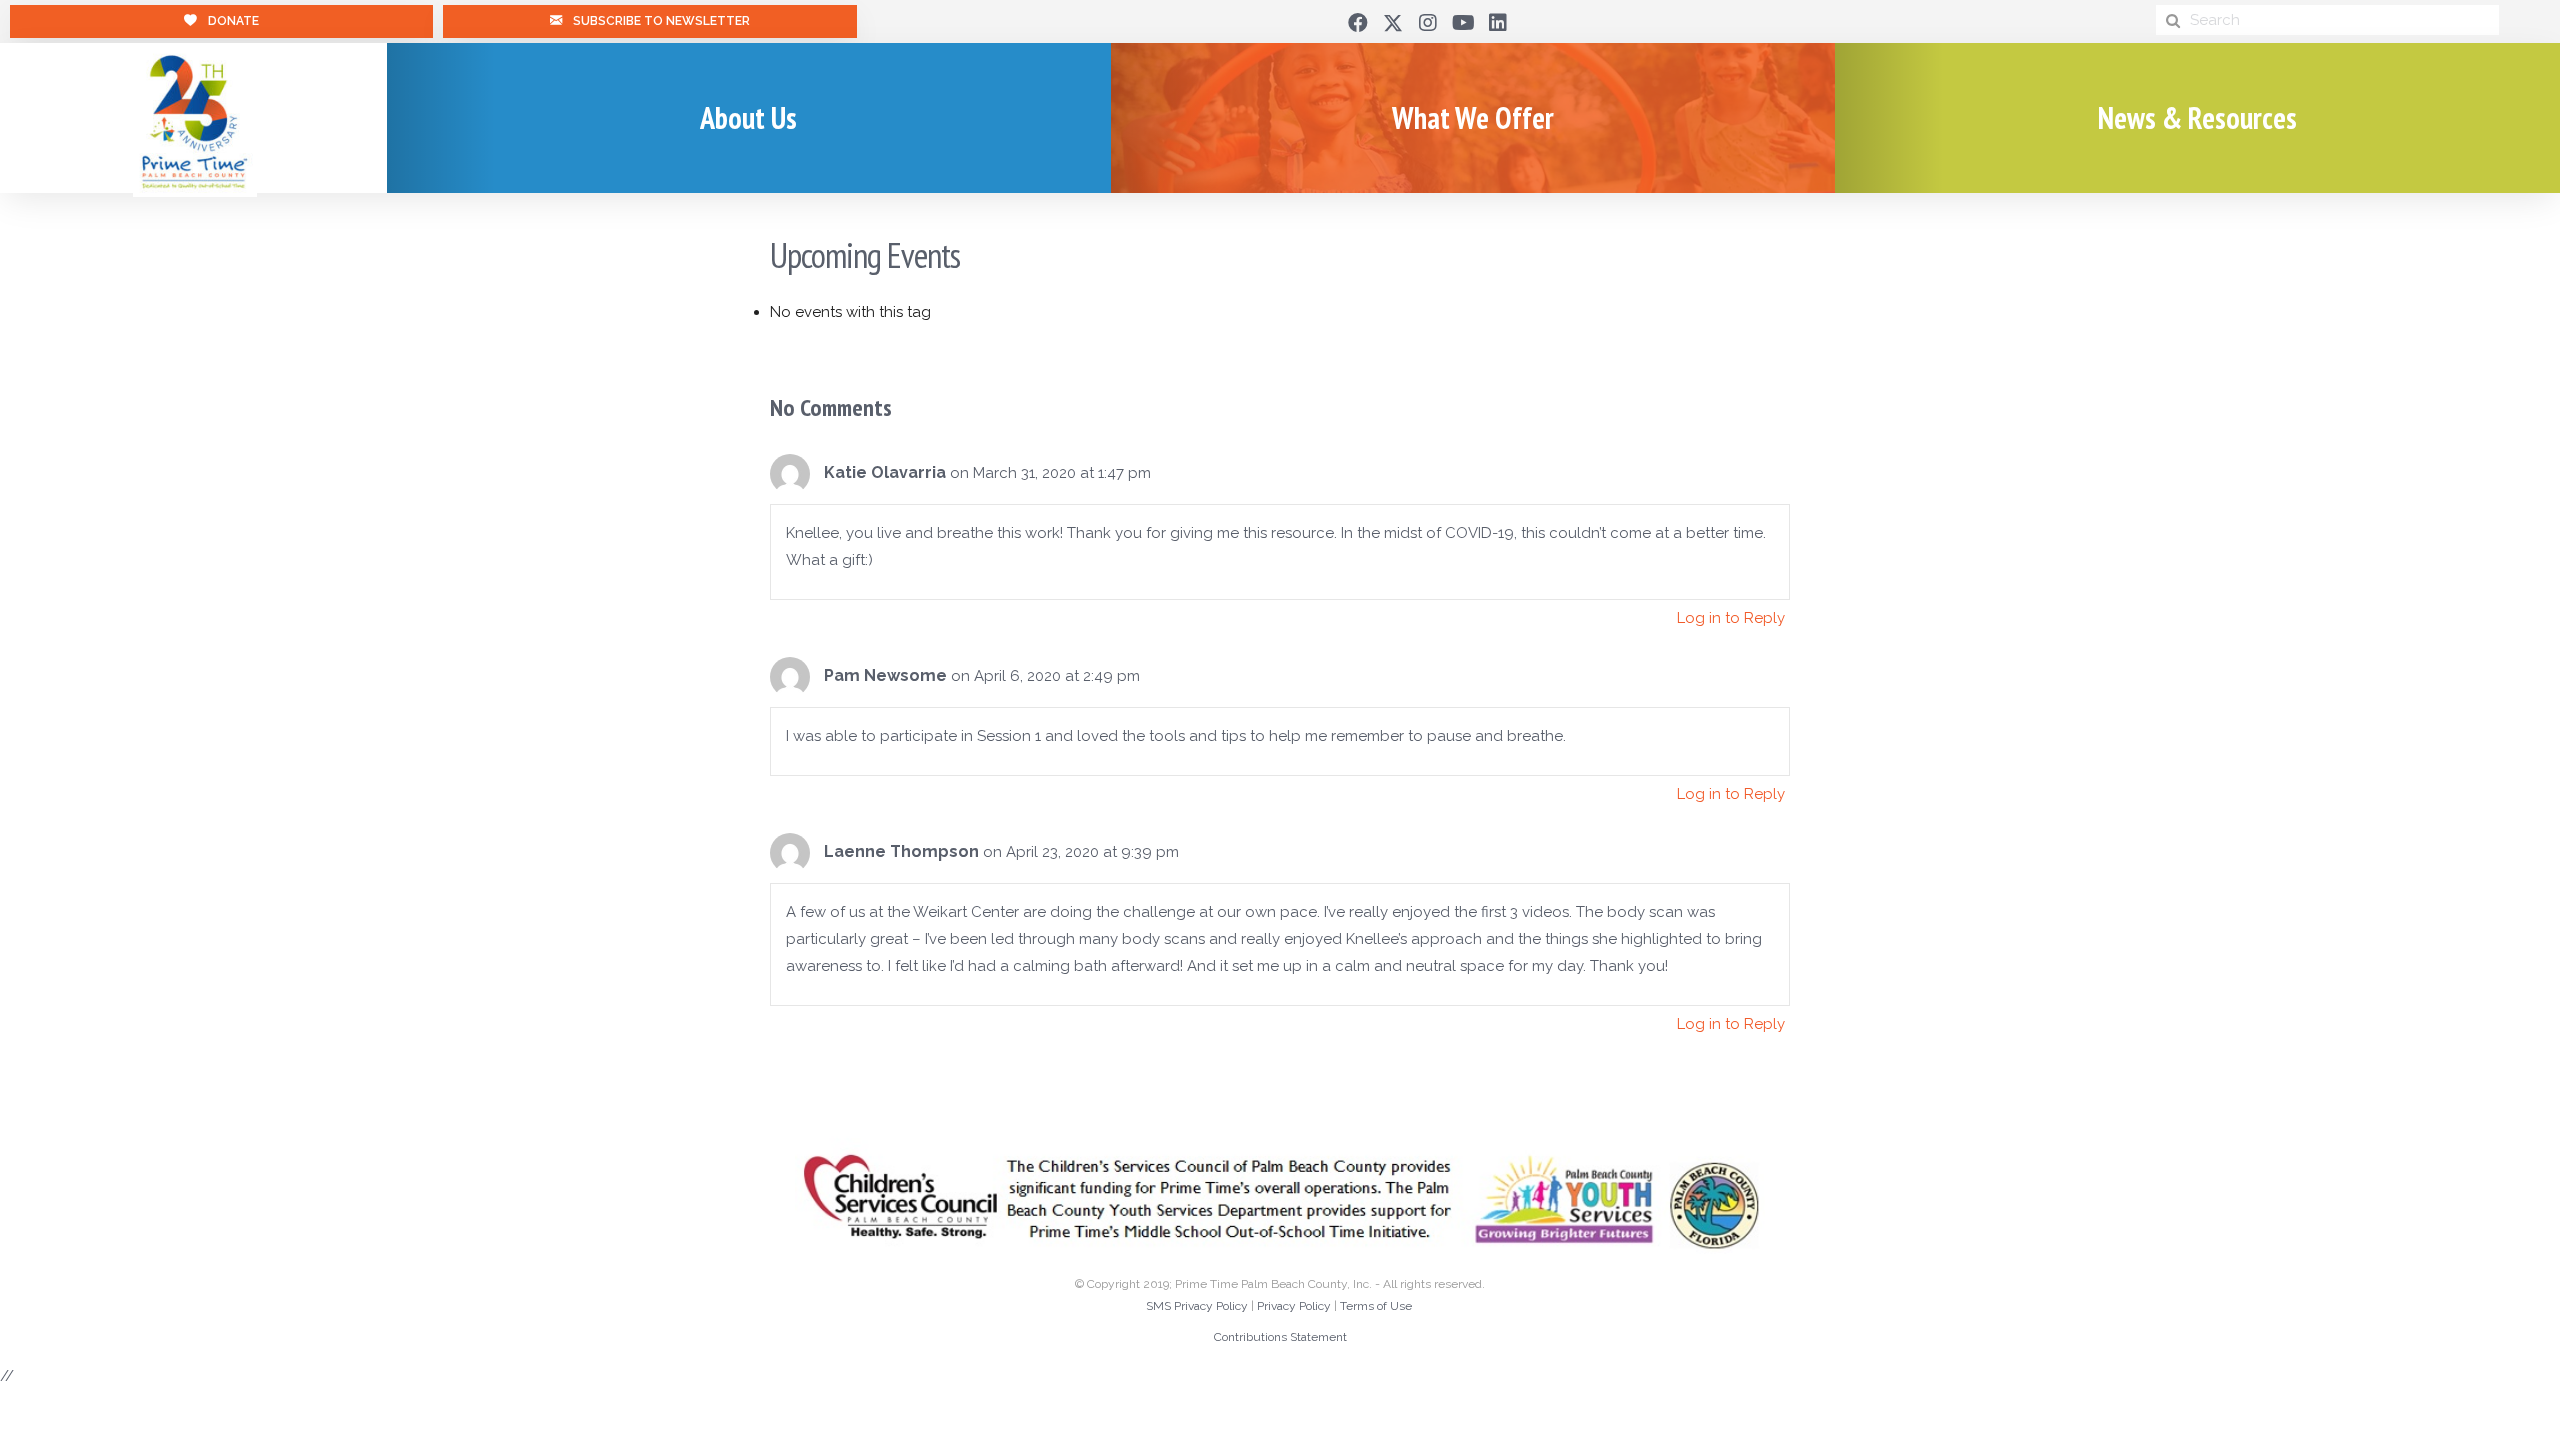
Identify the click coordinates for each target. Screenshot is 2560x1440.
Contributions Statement (1280, 1337)
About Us (748, 117)
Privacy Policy (1294, 1306)
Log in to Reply (1731, 618)
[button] (1358, 23)
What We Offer (1473, 117)
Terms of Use (1376, 1306)
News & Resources (2197, 117)
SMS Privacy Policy (1197, 1306)
